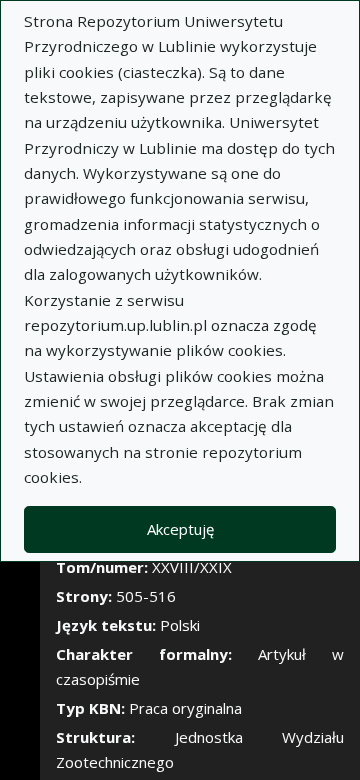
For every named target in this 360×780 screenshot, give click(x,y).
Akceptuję (180, 529)
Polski (180, 625)
